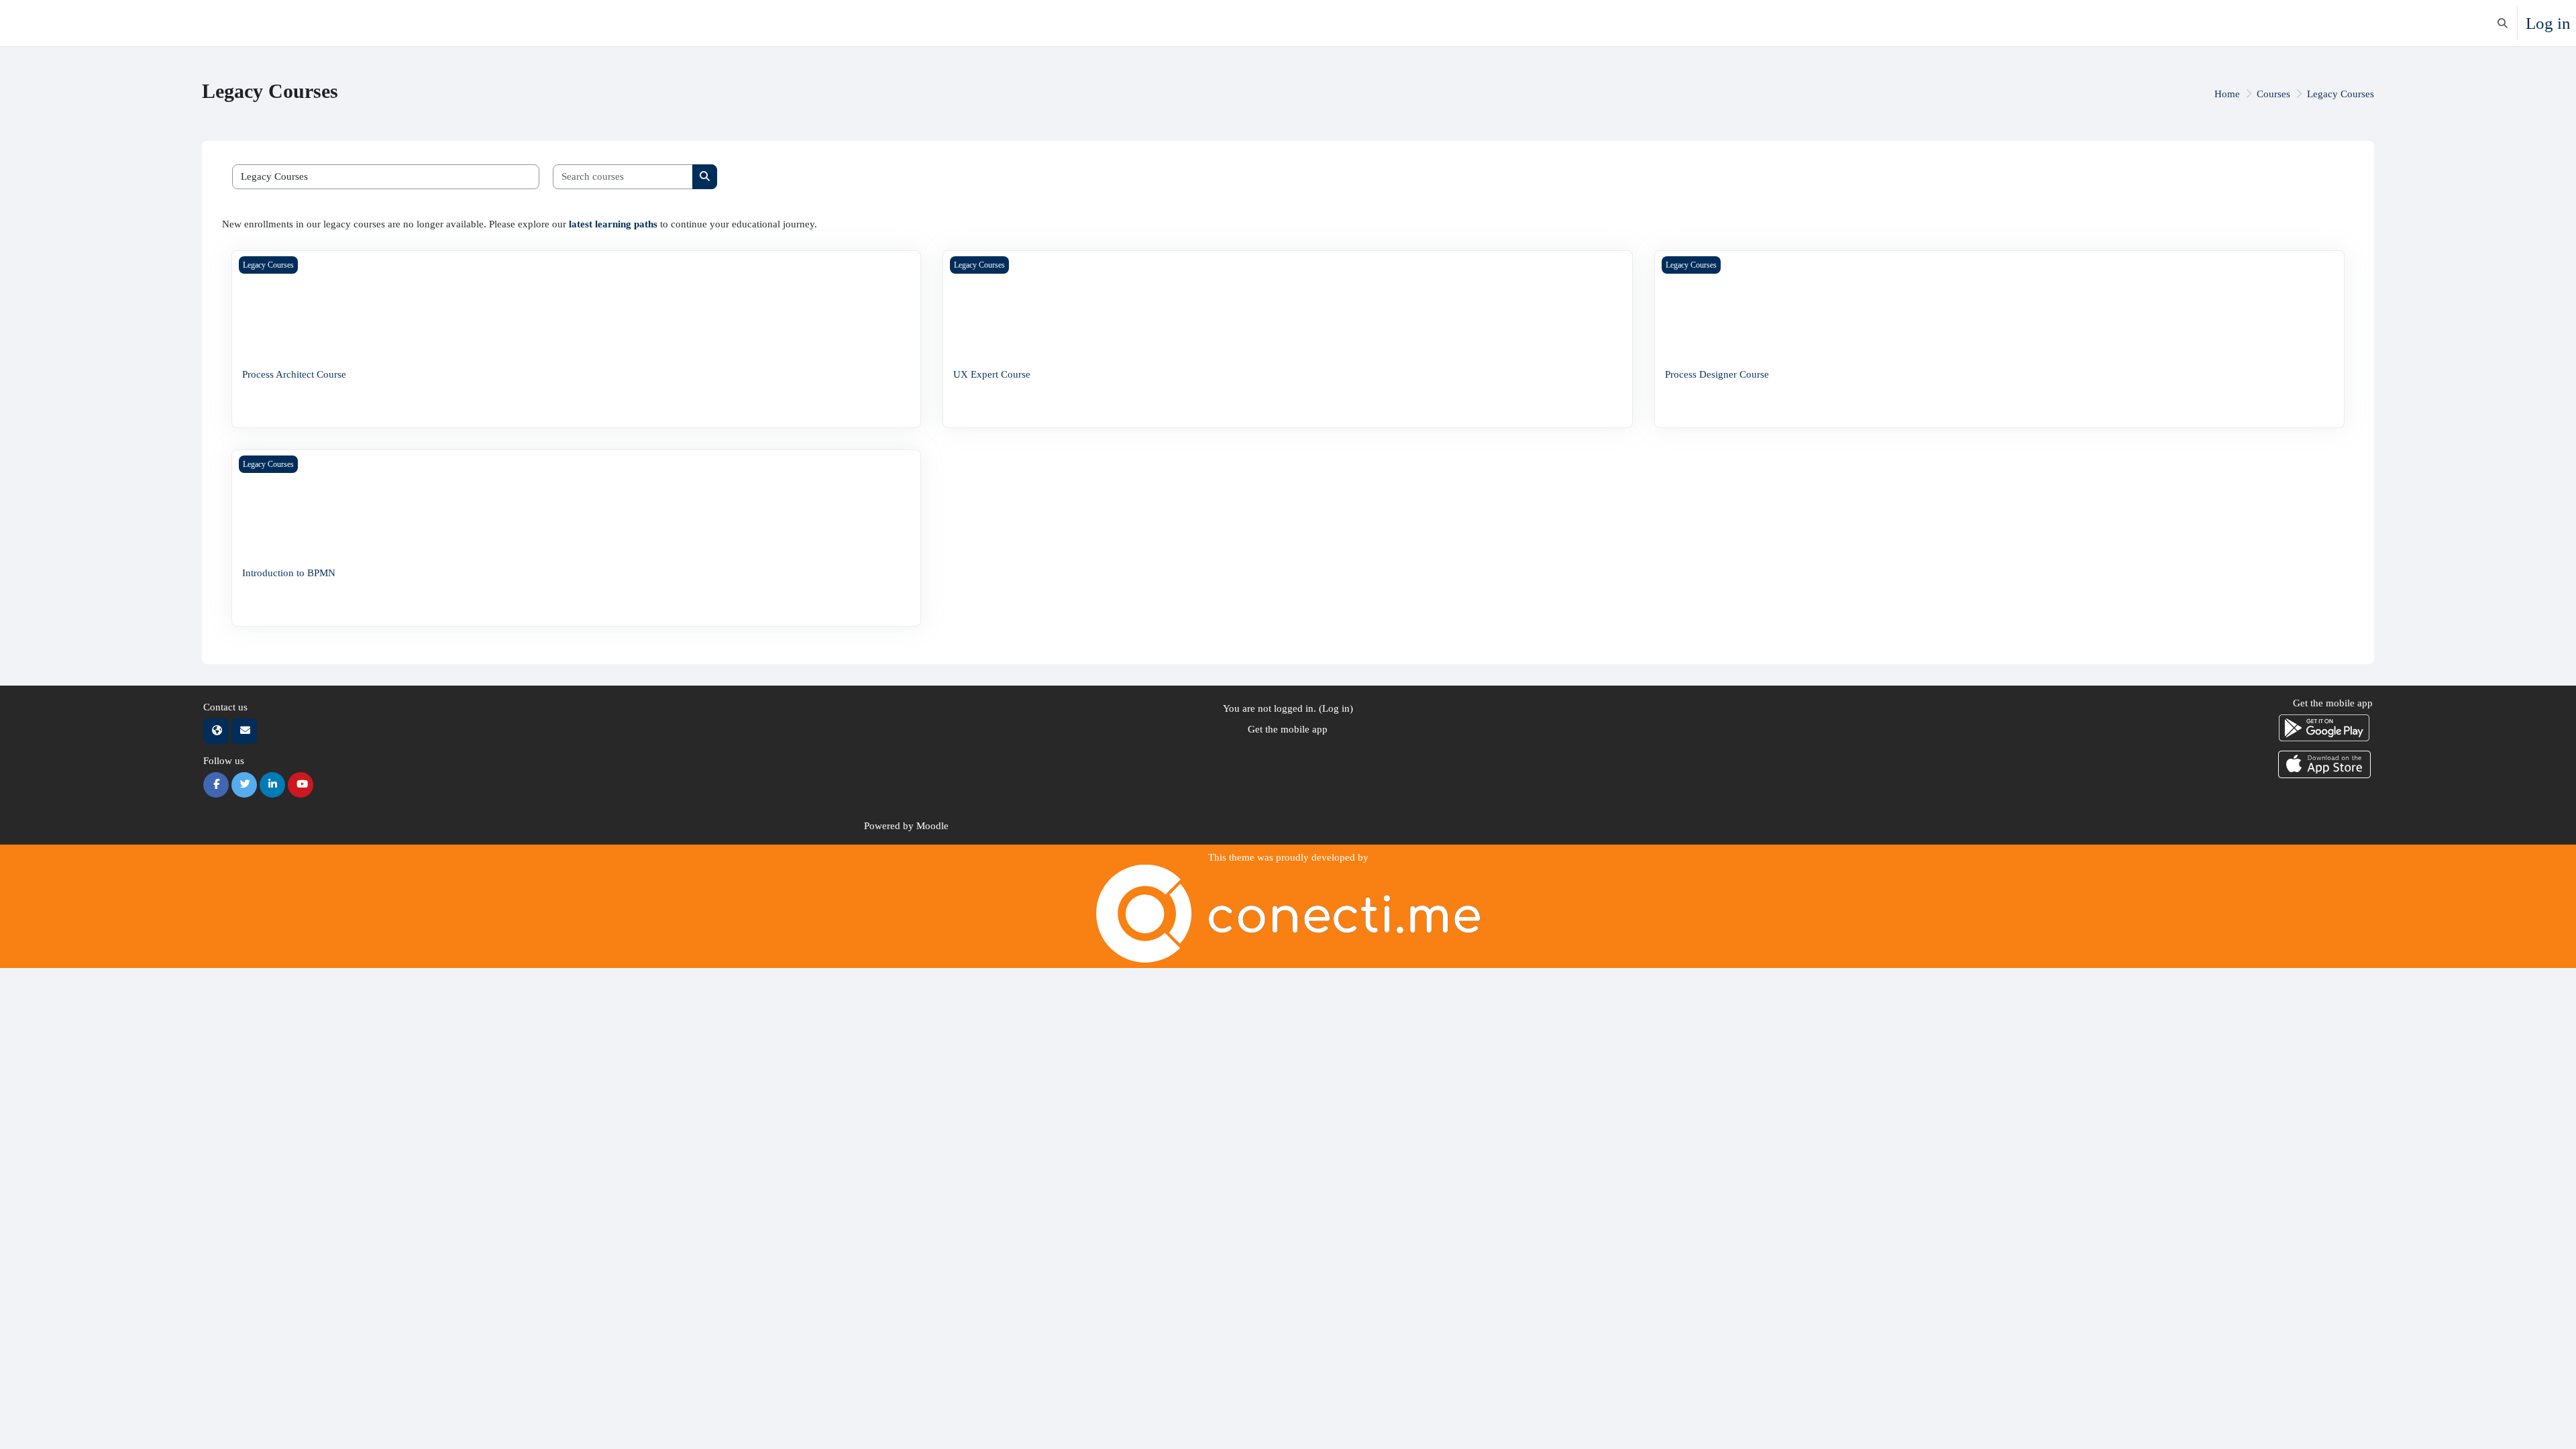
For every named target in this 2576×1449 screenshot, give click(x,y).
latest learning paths (613, 224)
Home (2227, 94)
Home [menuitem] (40, 23)
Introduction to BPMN (289, 573)
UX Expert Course (992, 374)
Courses (2273, 94)
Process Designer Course (1717, 374)
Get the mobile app (1288, 729)
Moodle (932, 826)
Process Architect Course (294, 374)
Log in (2548, 23)
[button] (2503, 23)
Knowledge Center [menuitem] (104, 23)
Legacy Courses (2341, 94)
